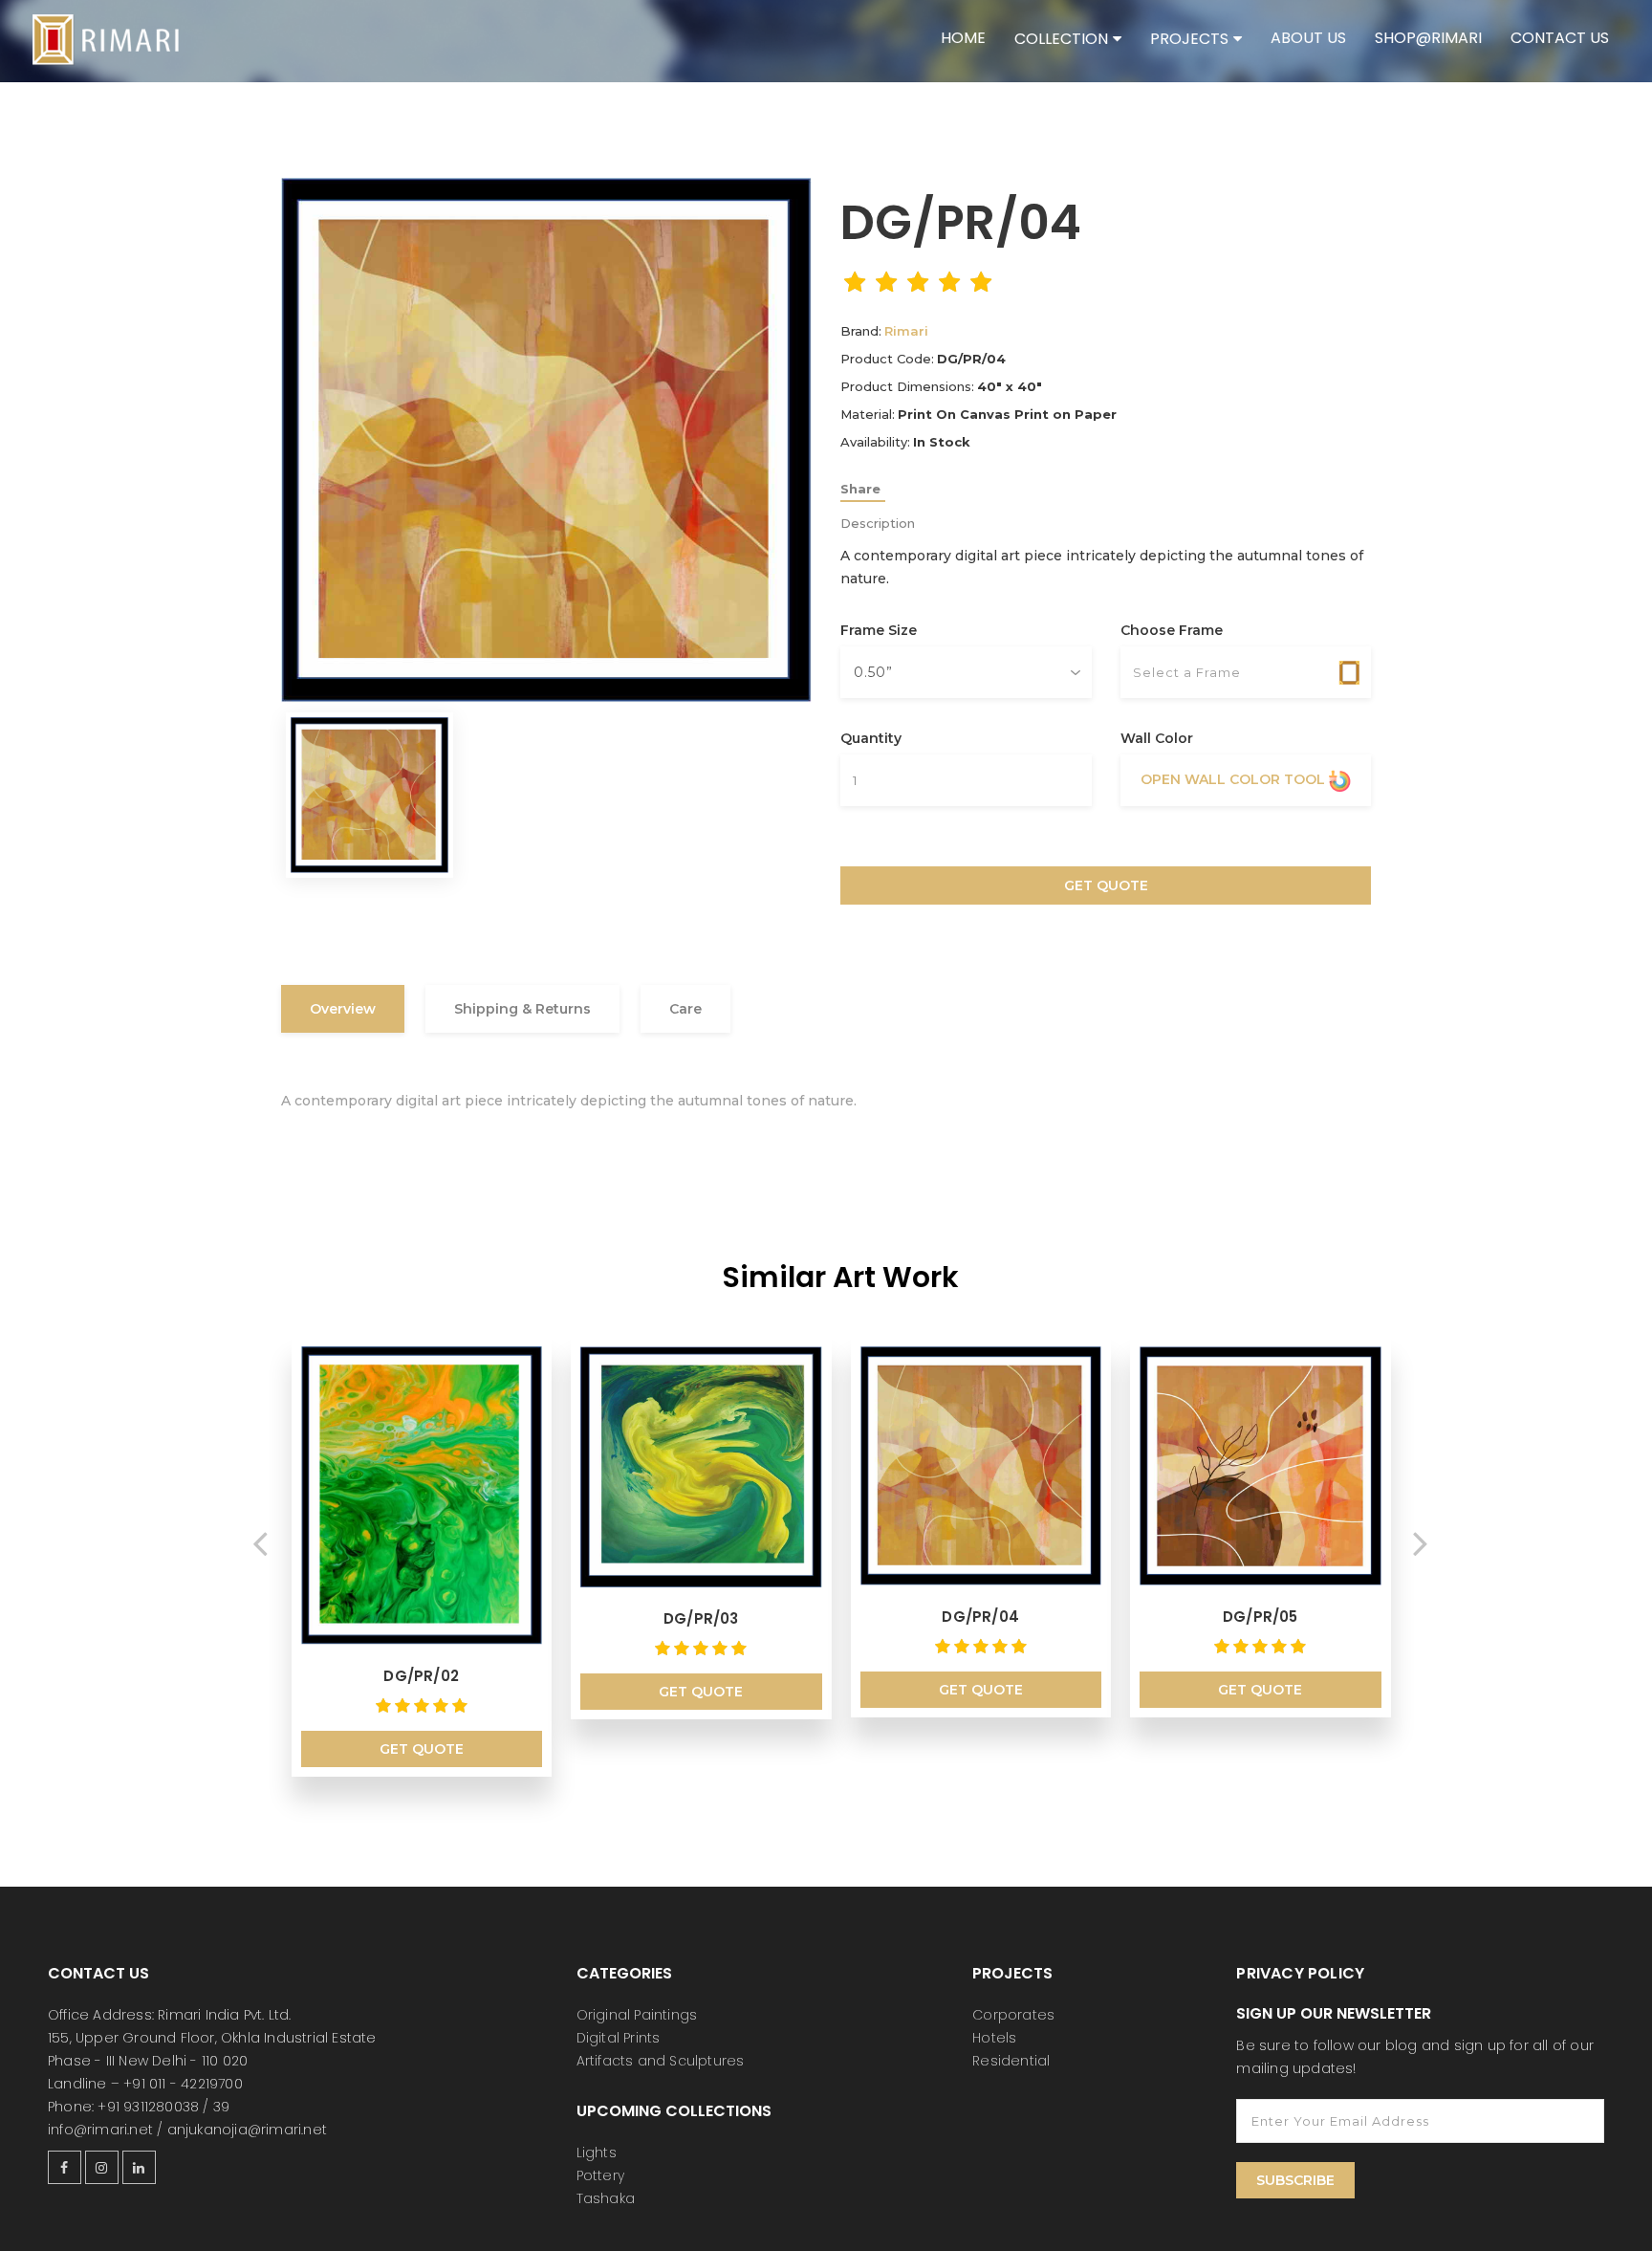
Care (685, 1009)
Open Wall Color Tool (1235, 779)
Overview (343, 1009)
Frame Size (879, 630)
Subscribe (1295, 2180)
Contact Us (1560, 38)
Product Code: (887, 359)
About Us (1308, 38)
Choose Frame (1172, 630)
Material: (868, 414)
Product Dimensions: (907, 386)
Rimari (906, 331)
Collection (1061, 39)
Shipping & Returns (522, 1009)
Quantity (871, 738)
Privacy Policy (1300, 1973)
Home (963, 38)
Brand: (861, 331)
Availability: (875, 442)
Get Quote (1106, 885)
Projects (1189, 39)
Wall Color (1157, 738)
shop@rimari (1428, 38)
